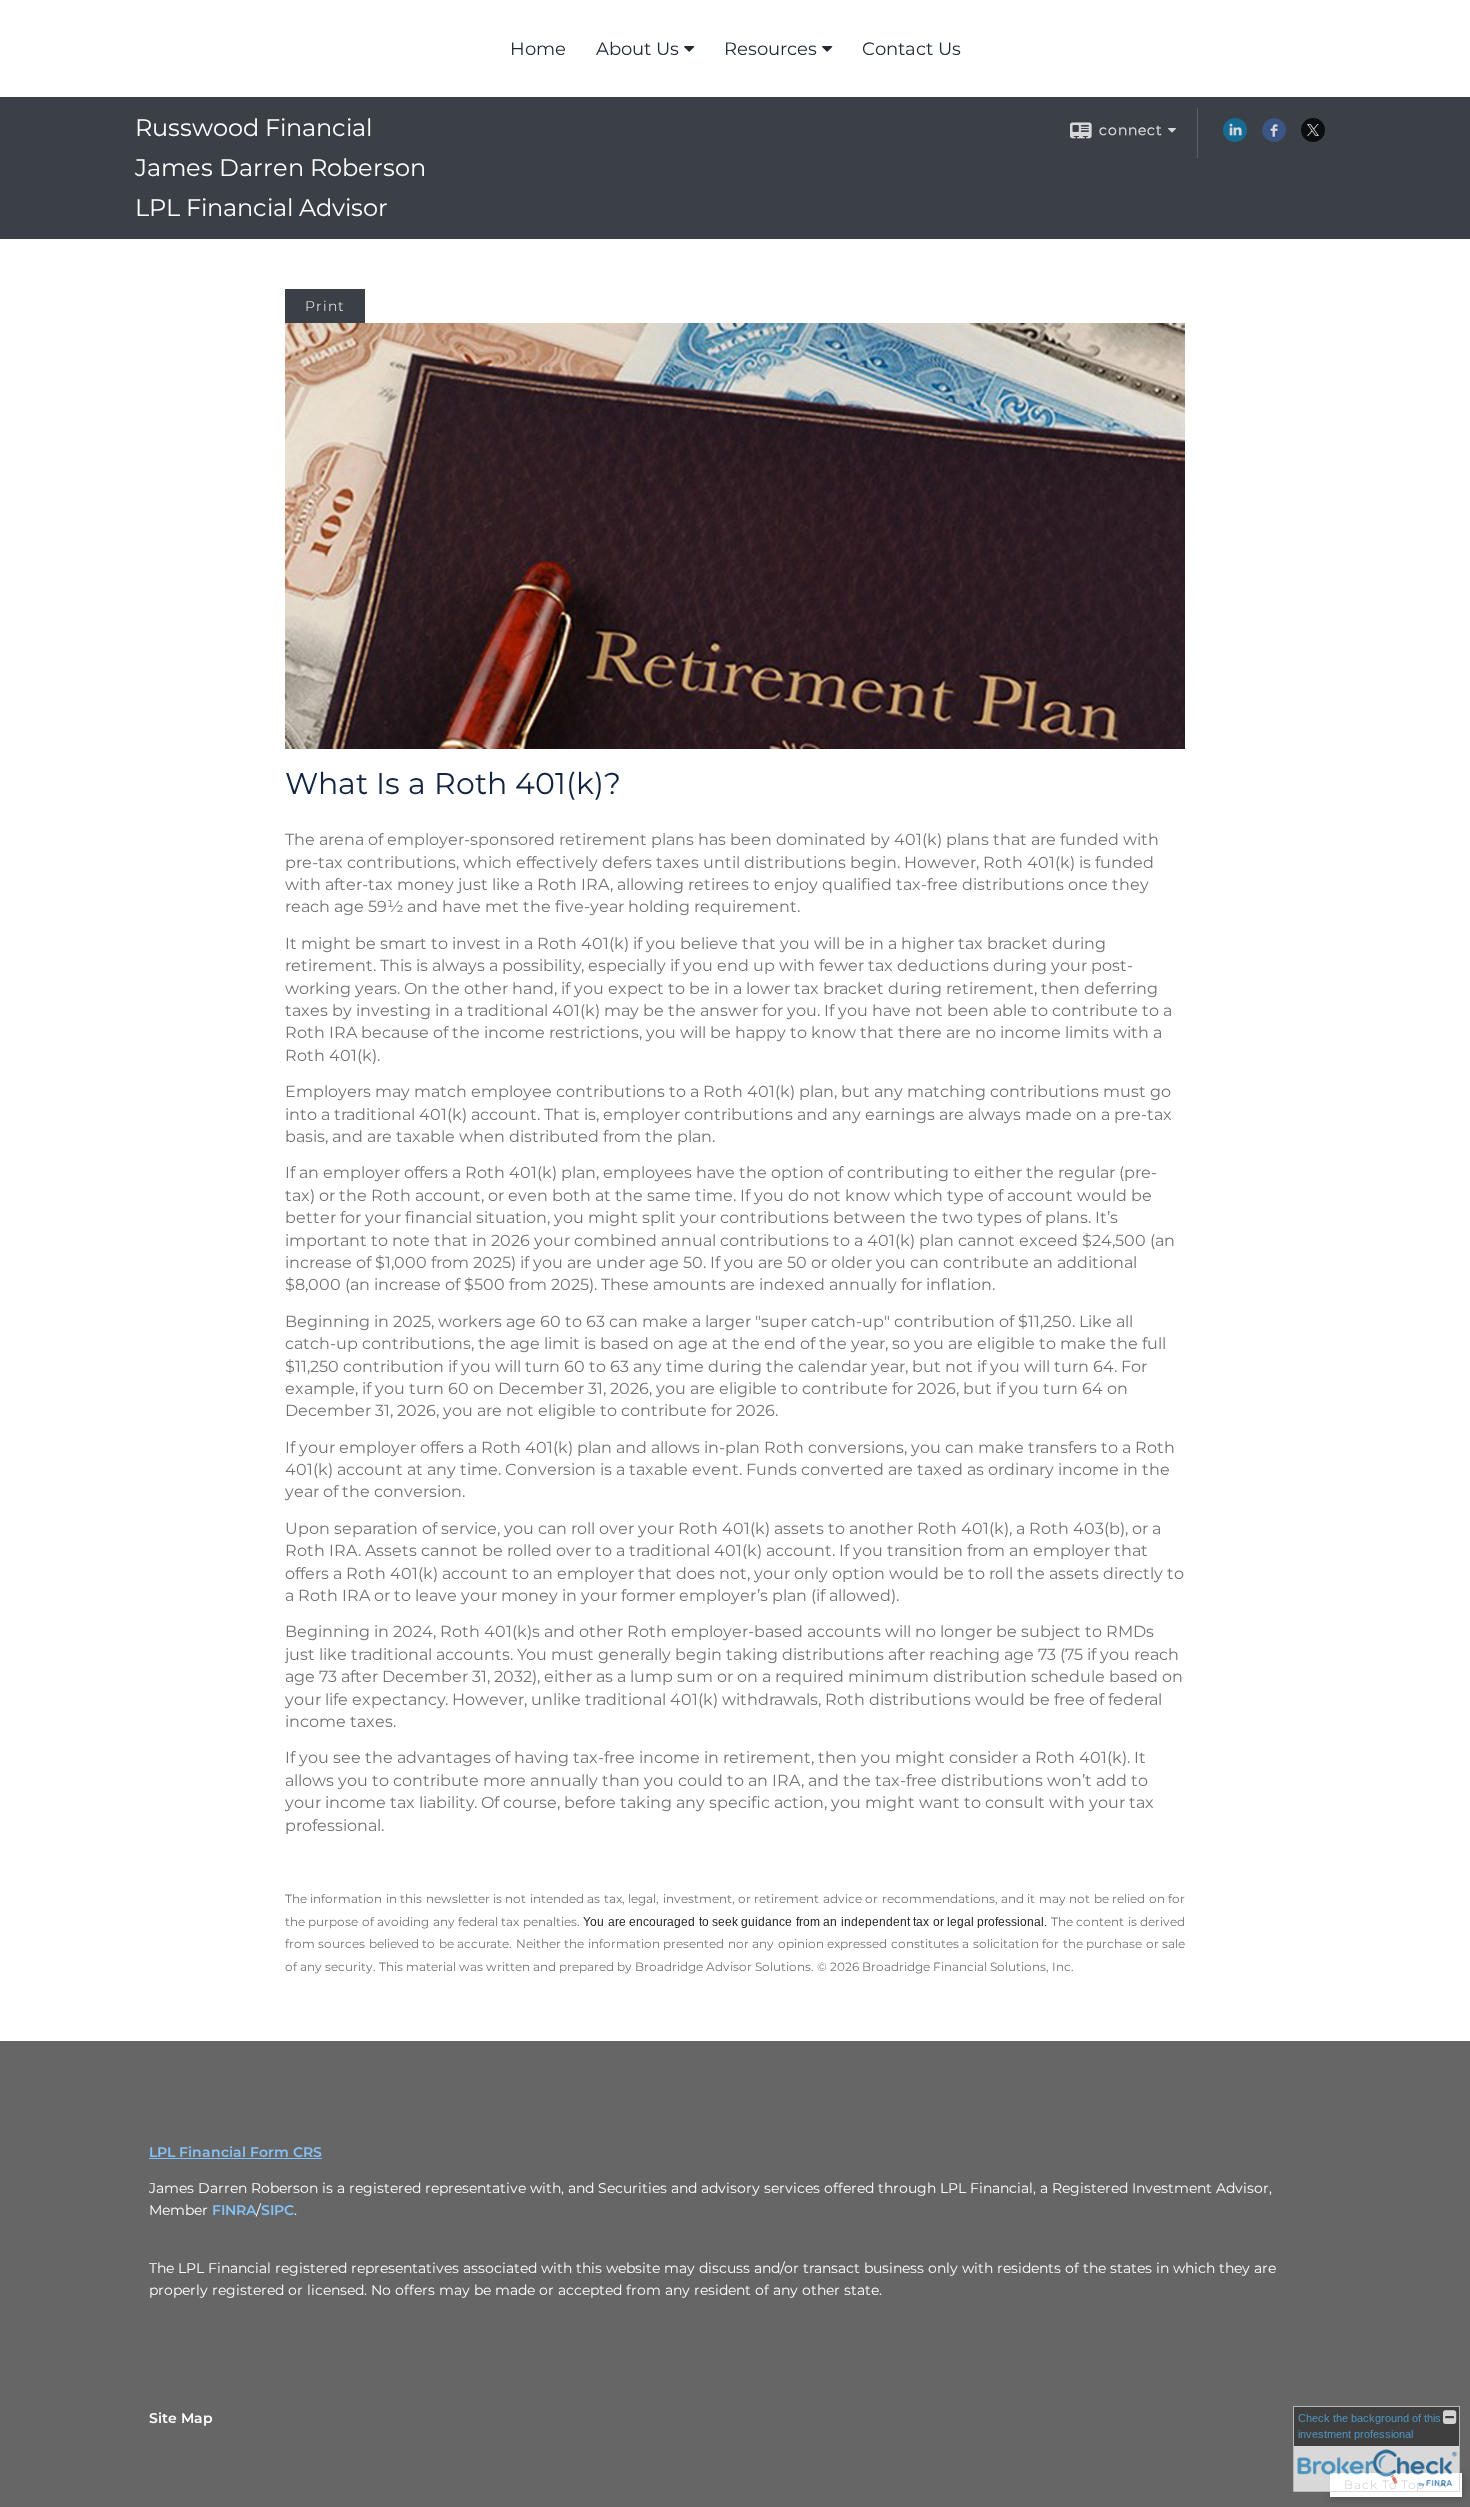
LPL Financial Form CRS (235, 2152)
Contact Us (911, 49)
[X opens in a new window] (1313, 137)
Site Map (181, 2418)
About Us (637, 49)
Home (538, 49)
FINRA (234, 2210)
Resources (770, 49)
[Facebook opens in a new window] (1274, 137)
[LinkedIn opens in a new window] (1235, 137)
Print (325, 306)
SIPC (277, 2210)
